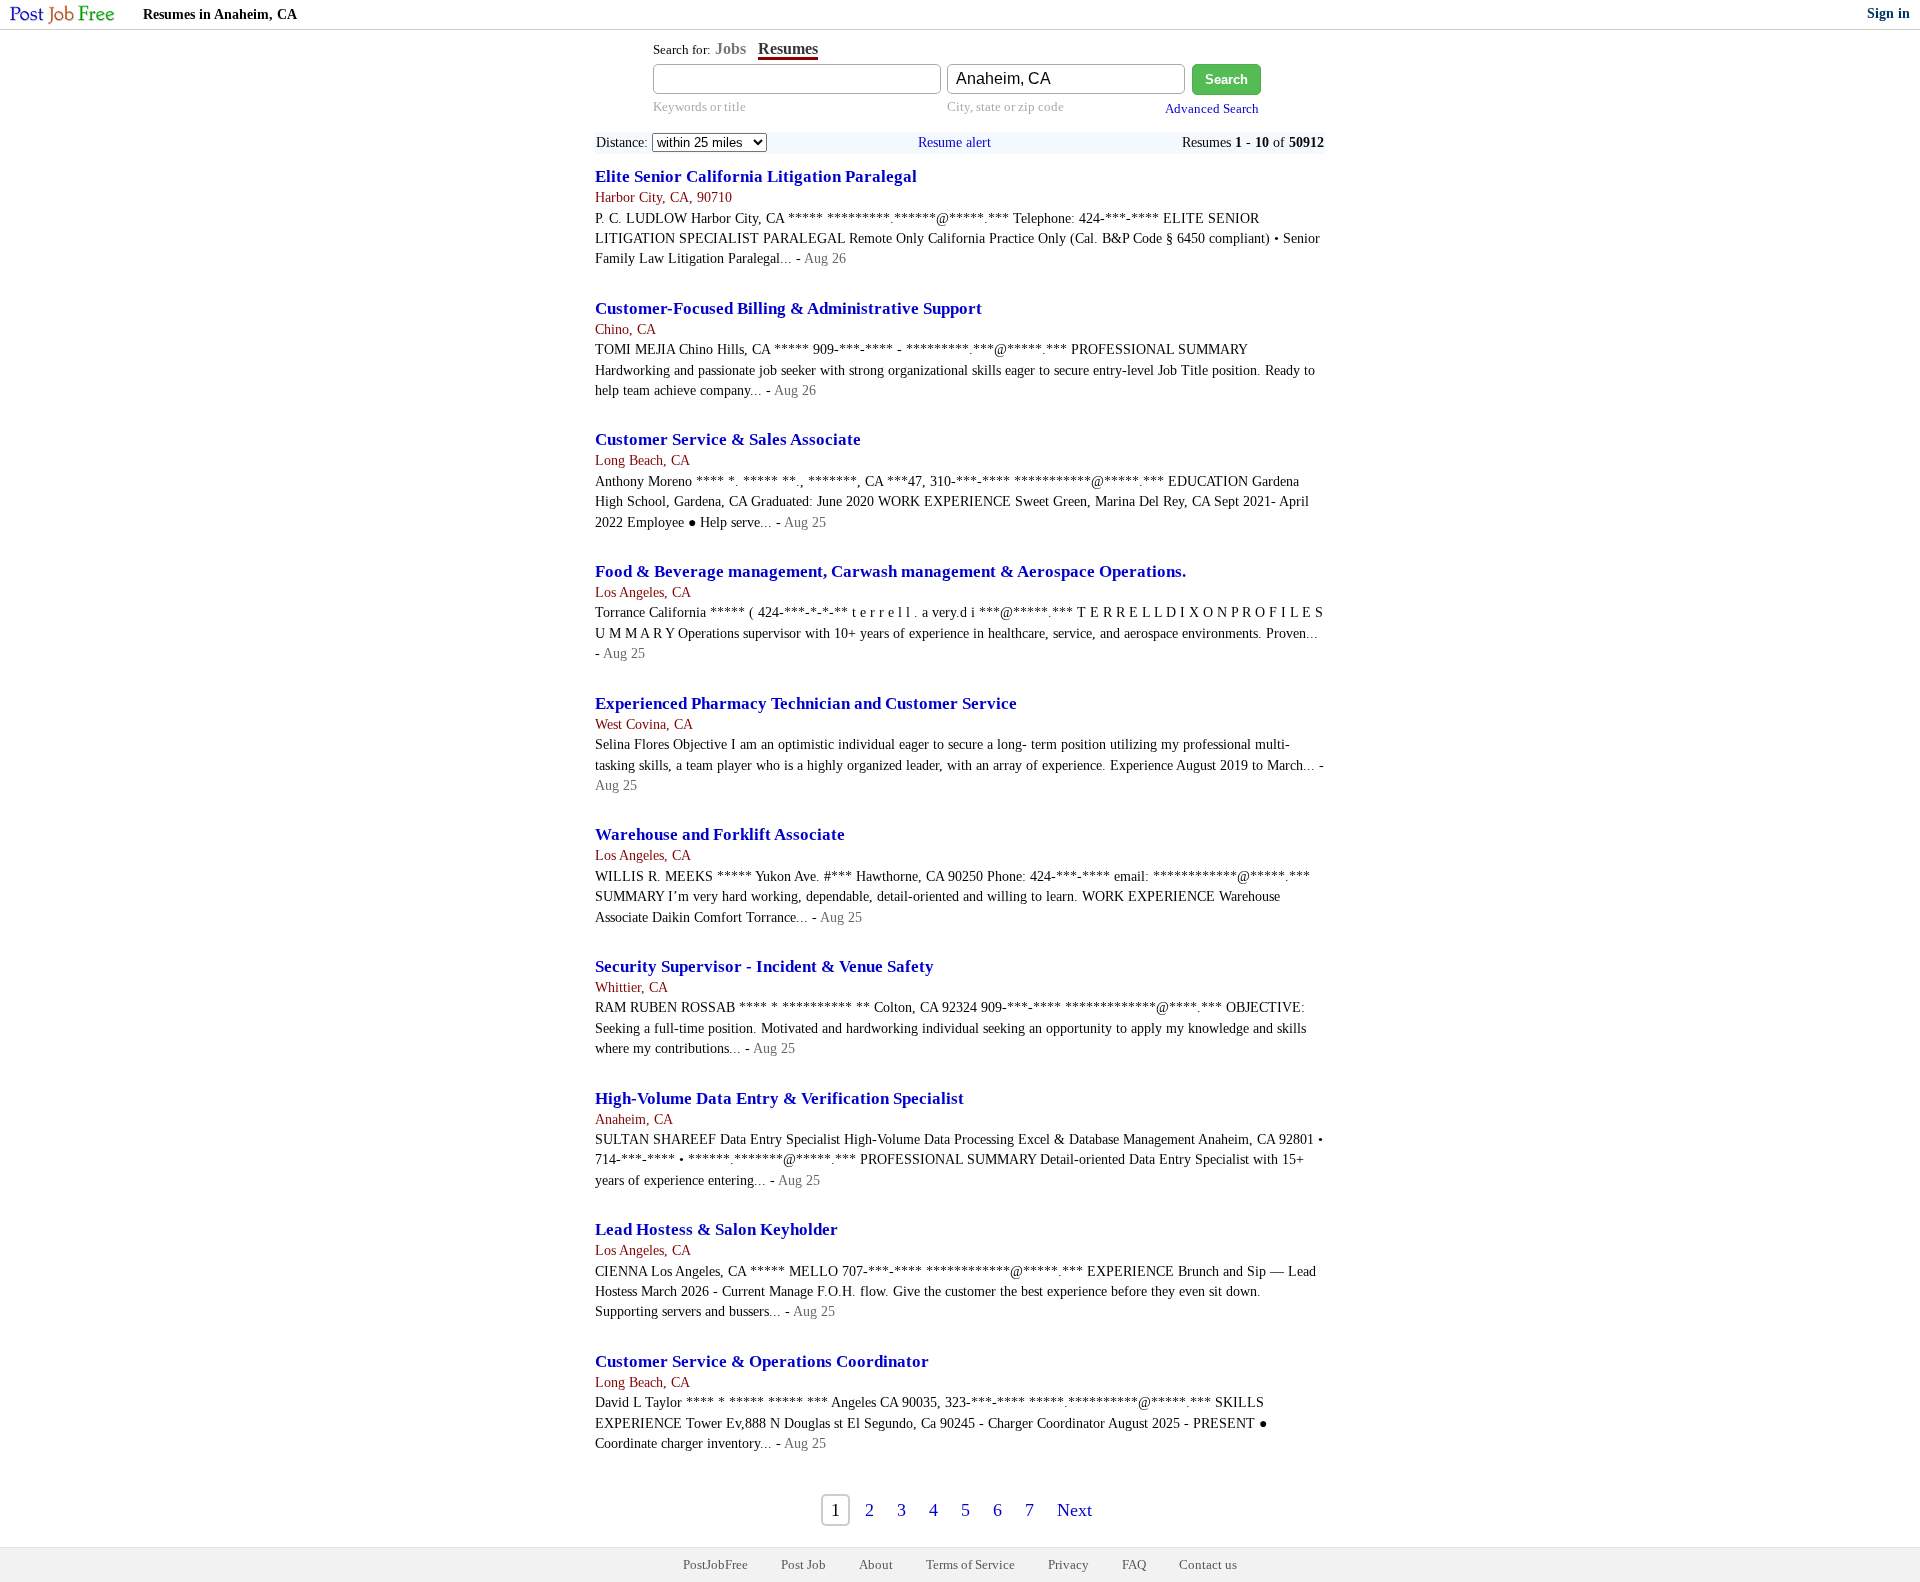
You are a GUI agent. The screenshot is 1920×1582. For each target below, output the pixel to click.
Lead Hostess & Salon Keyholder (716, 1229)
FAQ (1134, 1564)
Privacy (1068, 1564)
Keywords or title (699, 106)
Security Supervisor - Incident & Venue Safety (764, 966)
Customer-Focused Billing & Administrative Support (788, 308)
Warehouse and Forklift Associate (720, 834)
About (876, 1564)
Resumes (788, 48)
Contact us (1208, 1564)
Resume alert (954, 142)
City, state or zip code (1005, 106)
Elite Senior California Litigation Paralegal (756, 176)
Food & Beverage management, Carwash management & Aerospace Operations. (890, 571)
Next (1074, 1510)
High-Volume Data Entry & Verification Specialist (779, 1098)
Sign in (1888, 13)
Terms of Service (970, 1564)
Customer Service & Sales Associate (728, 439)
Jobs (730, 48)
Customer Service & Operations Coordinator (762, 1361)
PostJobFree (715, 1564)
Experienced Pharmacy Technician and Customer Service (806, 703)
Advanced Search (1212, 108)
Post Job (803, 1564)
